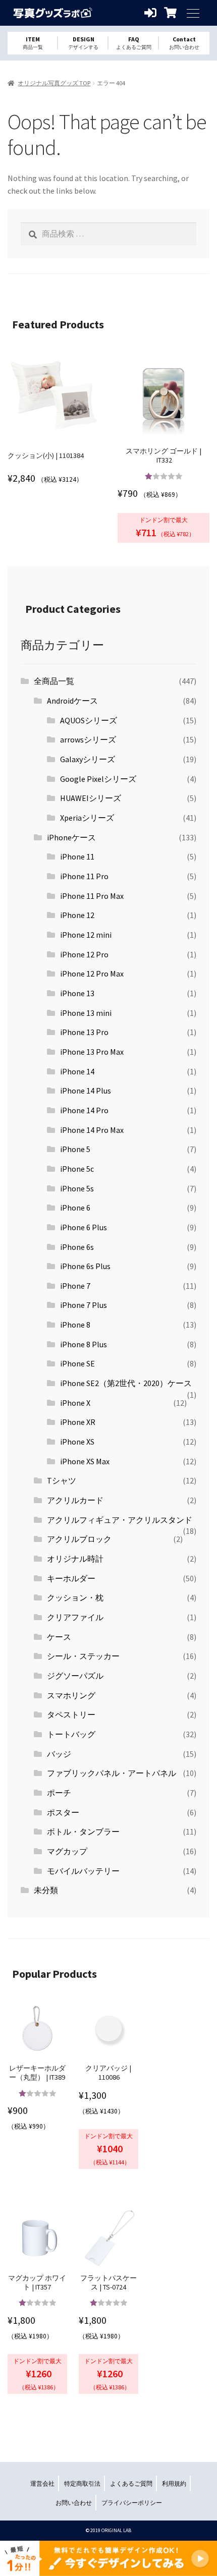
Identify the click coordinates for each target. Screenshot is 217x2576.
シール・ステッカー (83, 1656)
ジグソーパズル (75, 1676)
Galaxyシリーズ (88, 759)
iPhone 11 (77, 856)
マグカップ (67, 1851)
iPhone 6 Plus (84, 1227)
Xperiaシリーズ (87, 818)
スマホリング (71, 1695)
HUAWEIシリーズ (91, 798)
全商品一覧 (54, 681)
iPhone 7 (75, 1286)
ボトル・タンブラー (83, 1831)
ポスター (63, 1812)
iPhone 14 (77, 1071)
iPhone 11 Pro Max (92, 896)
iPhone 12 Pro (84, 954)
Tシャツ (62, 1480)
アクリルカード (75, 1500)
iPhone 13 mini (86, 1013)
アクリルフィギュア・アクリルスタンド (120, 1520)
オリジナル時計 (75, 1559)
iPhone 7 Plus (84, 1305)
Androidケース (72, 701)
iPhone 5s (77, 1188)
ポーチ (59, 1793)
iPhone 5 (75, 1149)
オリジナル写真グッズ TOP (54, 83)
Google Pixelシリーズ (98, 779)
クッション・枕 (75, 1597)
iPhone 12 (77, 915)
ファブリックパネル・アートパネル (112, 1773)
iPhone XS (77, 1442)
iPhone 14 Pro (84, 1110)
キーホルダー (71, 1578)
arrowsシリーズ (88, 739)
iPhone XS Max (85, 1461)
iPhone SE (77, 1363)
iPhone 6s (77, 1247)
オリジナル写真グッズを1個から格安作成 (53, 13)
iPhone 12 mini (86, 935)
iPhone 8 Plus (84, 1344)
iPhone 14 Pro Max (92, 1130)
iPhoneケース (71, 837)
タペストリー (71, 1714)
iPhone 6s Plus (85, 1266)
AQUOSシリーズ (89, 720)
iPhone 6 (75, 1208)
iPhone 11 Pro (84, 876)
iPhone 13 (77, 993)
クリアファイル (75, 1617)
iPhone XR (78, 1422)
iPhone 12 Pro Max (92, 974)
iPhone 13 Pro (84, 1032)
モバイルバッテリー (83, 1871)
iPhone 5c (77, 1169)
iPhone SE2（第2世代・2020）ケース (126, 1383)
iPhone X (75, 1403)
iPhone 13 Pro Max (92, 1052)
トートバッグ (71, 1734)
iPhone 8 (75, 1325)
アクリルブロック (79, 1539)
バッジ (59, 1754)
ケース (59, 1637)
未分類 (46, 1890)
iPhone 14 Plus (86, 1091)
